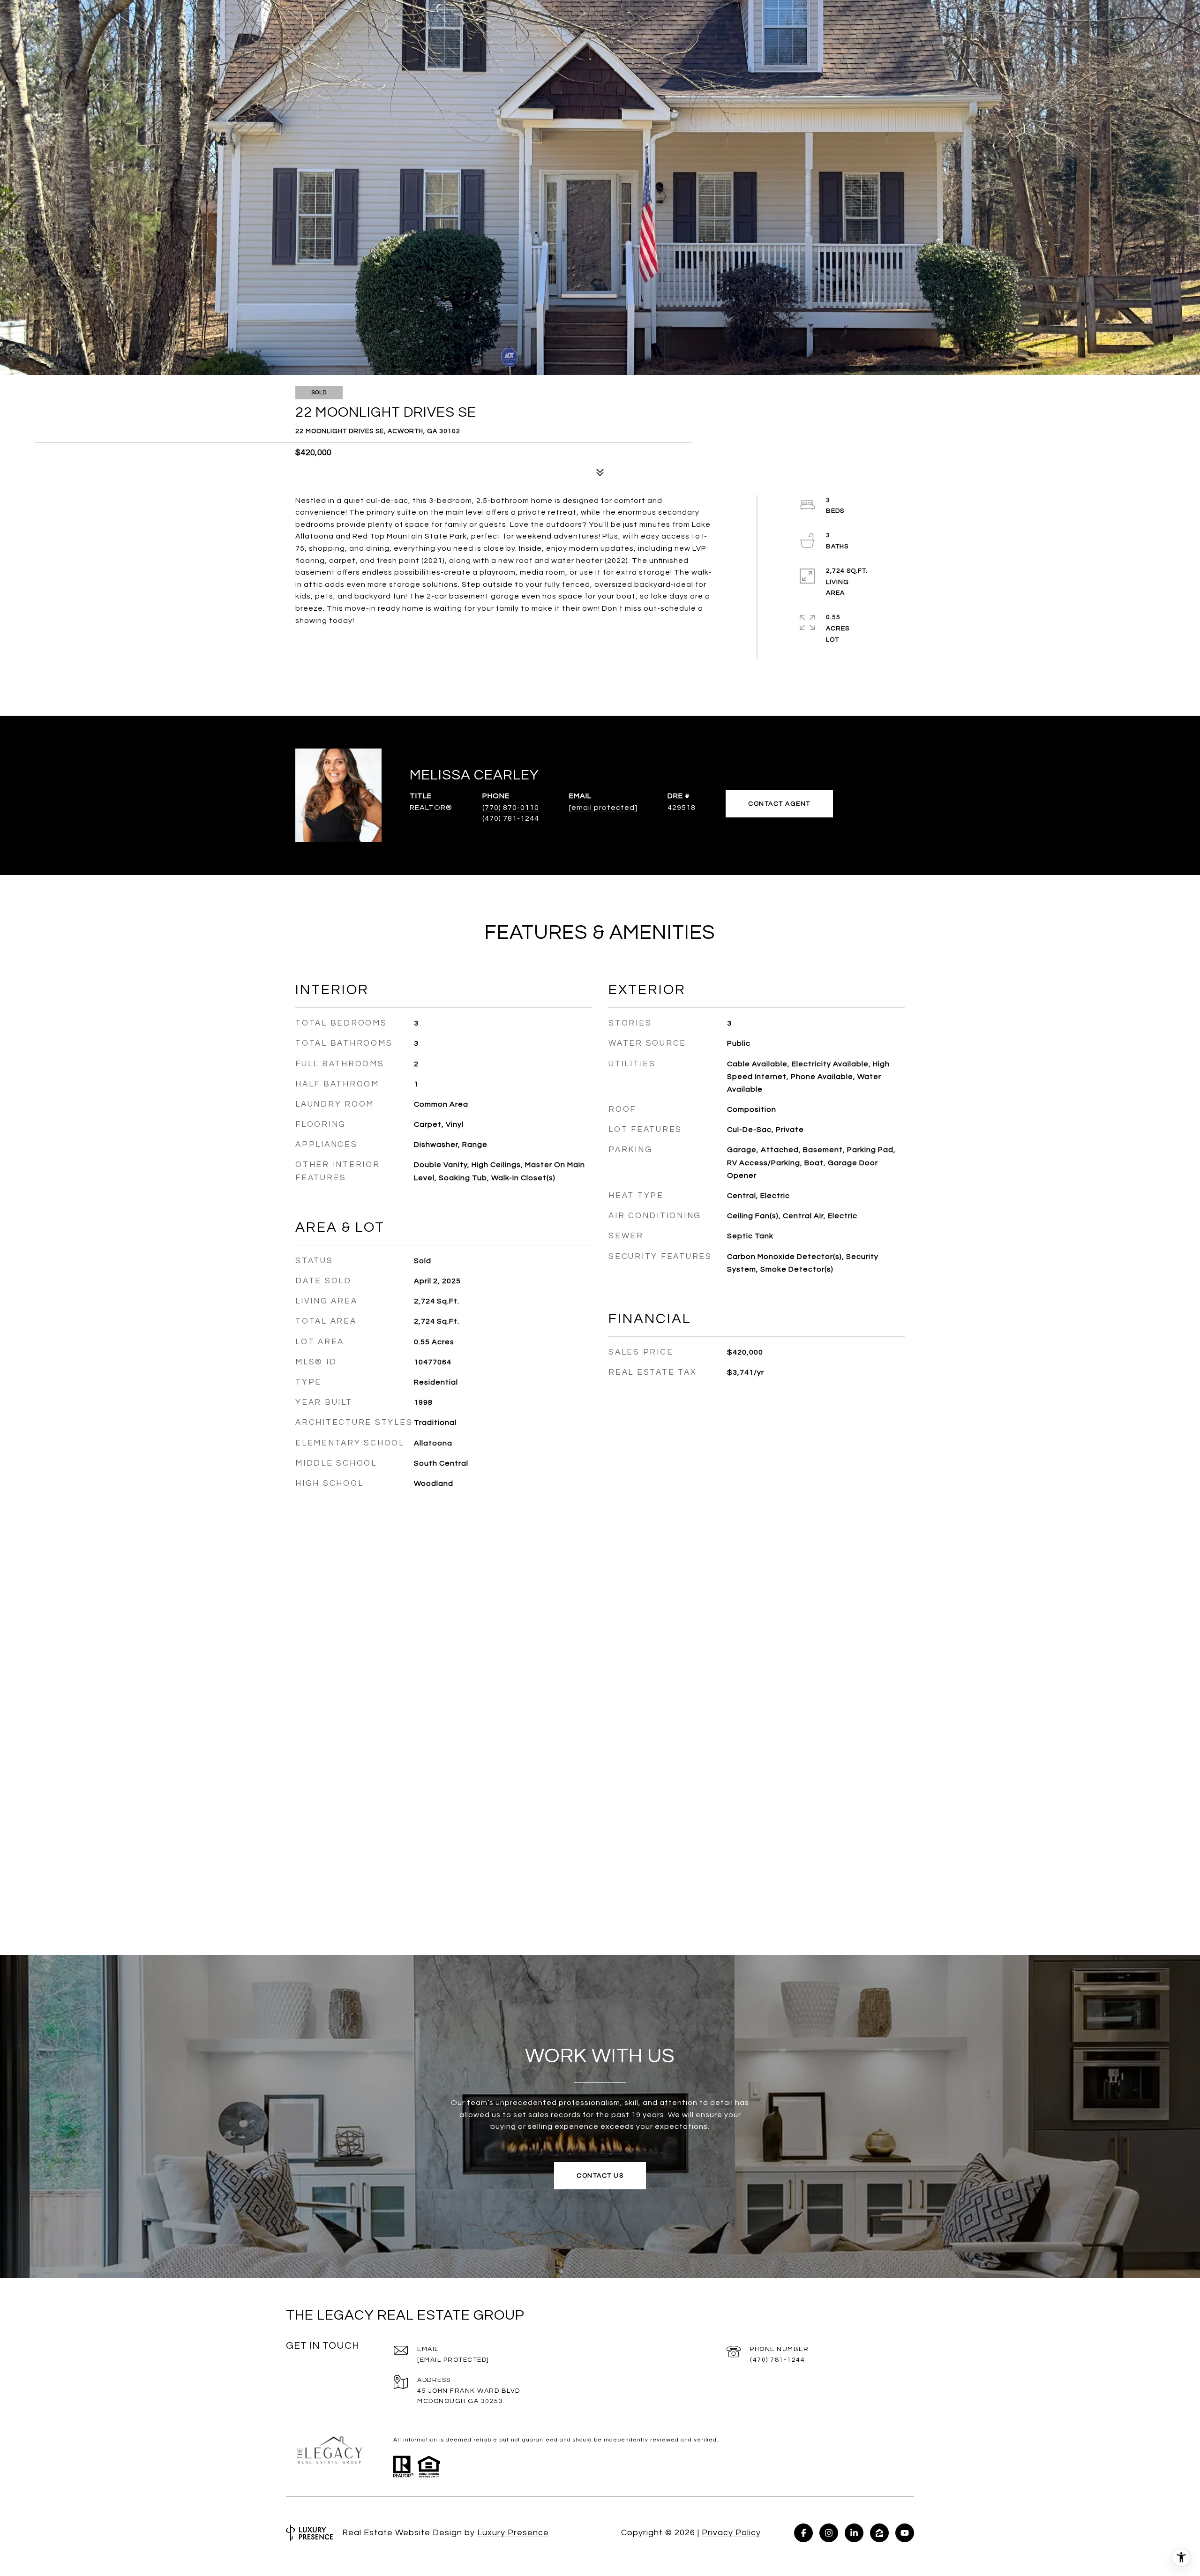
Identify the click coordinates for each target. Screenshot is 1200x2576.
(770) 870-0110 (511, 808)
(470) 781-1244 (777, 2360)
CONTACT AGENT (779, 804)
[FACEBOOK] (803, 2533)
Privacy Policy (731, 2533)
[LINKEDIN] (854, 2533)
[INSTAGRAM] (829, 2533)
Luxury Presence (513, 2533)
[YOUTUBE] (905, 2533)
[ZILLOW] (879, 2533)
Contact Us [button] (600, 2176)
